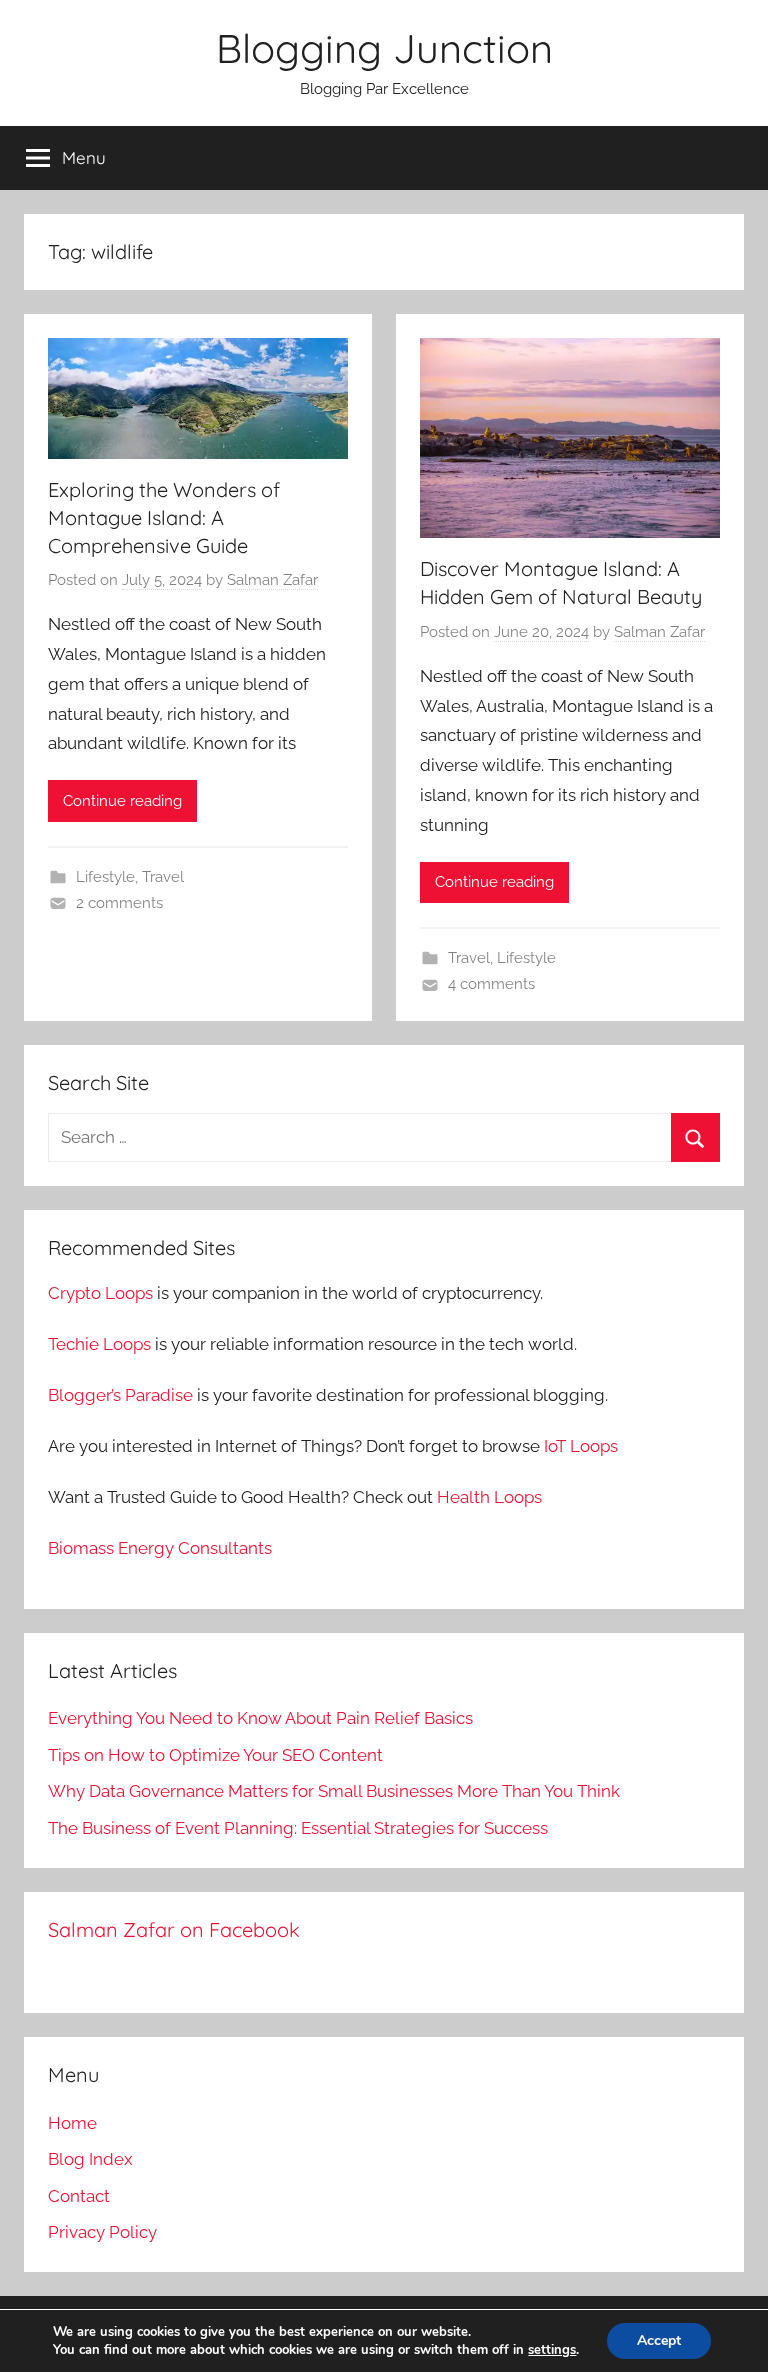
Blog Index (90, 2159)
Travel (163, 877)
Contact (79, 2196)
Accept (659, 2340)
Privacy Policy (102, 2232)
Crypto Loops (100, 1293)
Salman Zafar (272, 580)
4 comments (491, 984)
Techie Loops (99, 1344)
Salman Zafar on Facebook (174, 1929)
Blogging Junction (384, 48)
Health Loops (489, 1497)
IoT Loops (581, 1446)
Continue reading (122, 801)
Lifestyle (105, 877)
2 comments (119, 903)
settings (552, 2350)
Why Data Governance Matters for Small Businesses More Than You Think (334, 1791)
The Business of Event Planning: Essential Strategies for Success (298, 1828)
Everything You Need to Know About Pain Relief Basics (260, 1718)
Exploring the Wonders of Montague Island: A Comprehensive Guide (164, 517)
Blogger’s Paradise (120, 1395)
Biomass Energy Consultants (160, 1548)
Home (72, 2123)
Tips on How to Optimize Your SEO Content (215, 1755)
